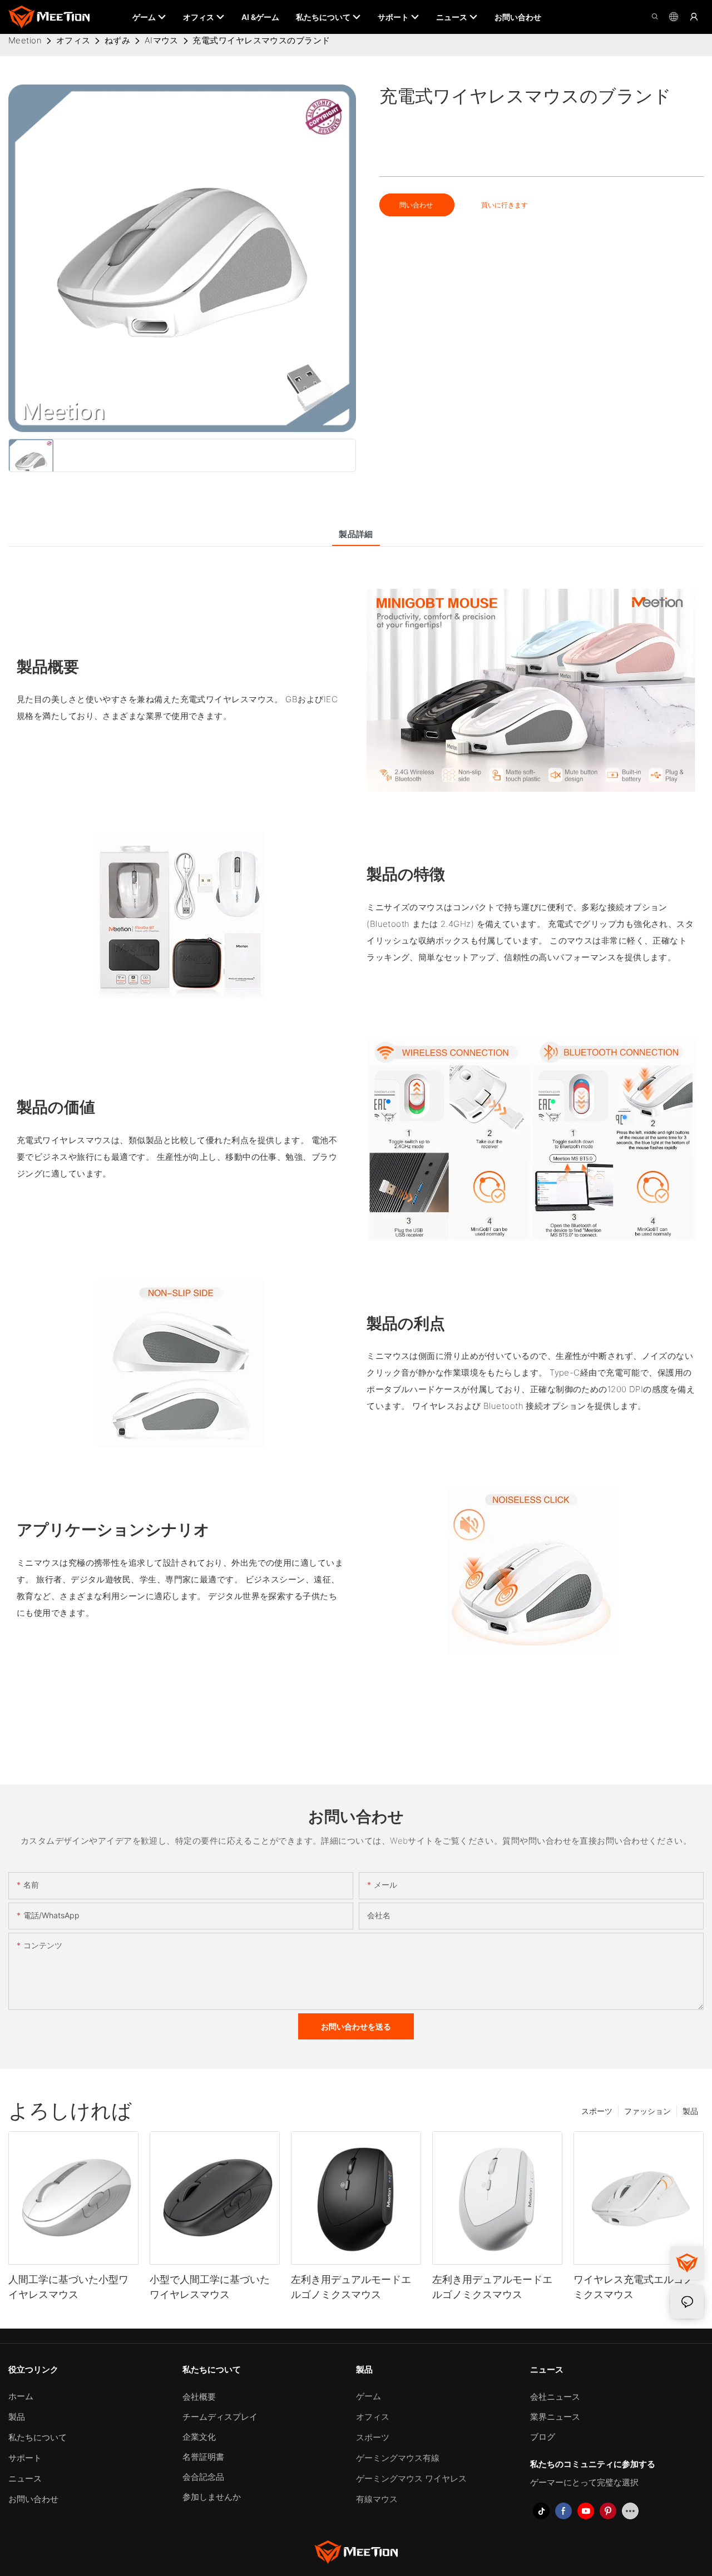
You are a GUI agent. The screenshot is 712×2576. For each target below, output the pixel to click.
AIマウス (162, 40)
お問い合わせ (33, 2499)
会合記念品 (203, 2477)
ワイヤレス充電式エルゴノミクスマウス (634, 2287)
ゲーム (369, 2396)
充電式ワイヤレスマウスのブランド (261, 40)
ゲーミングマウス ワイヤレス (411, 2478)
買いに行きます (505, 205)
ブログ (543, 2437)
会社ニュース (555, 2397)
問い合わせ (417, 205)
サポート (25, 2458)
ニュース (25, 2478)
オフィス (73, 40)
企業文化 (199, 2437)
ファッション (647, 2111)
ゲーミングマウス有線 (398, 2458)
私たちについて (38, 2437)
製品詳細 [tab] (356, 534)
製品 (690, 2111)
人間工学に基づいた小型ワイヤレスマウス (68, 2287)
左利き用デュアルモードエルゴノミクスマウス (351, 2287)
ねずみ (117, 40)
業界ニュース (555, 2417)
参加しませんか (212, 2497)
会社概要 (199, 2397)
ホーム (21, 2396)
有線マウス (377, 2499)
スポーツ (597, 2111)
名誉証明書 (203, 2457)
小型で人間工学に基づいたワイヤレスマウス (210, 2287)
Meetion (25, 40)
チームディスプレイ (220, 2417)
